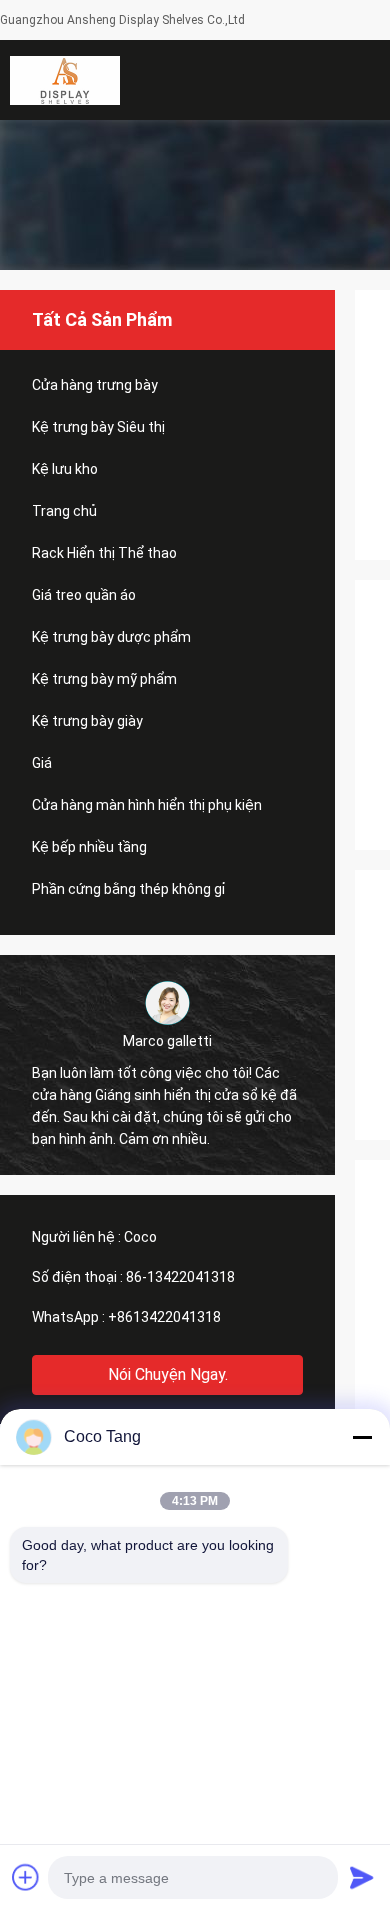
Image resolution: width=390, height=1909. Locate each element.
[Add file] (26, 1877)
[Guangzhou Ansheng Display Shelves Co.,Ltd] (65, 80)
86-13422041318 (180, 1277)
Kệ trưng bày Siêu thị (98, 427)
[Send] (362, 1877)
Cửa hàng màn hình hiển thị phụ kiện (147, 805)
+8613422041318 (164, 1317)
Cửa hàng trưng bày (95, 385)
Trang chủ (64, 511)
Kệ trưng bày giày (87, 721)
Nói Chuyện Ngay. (168, 1374)
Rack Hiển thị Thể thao (104, 553)
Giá (42, 763)
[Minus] (362, 1437)
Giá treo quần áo (84, 595)
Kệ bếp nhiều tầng (89, 847)
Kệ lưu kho (65, 469)
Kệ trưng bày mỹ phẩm (104, 679)
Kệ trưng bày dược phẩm (111, 637)
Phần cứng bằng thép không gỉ (128, 889)
